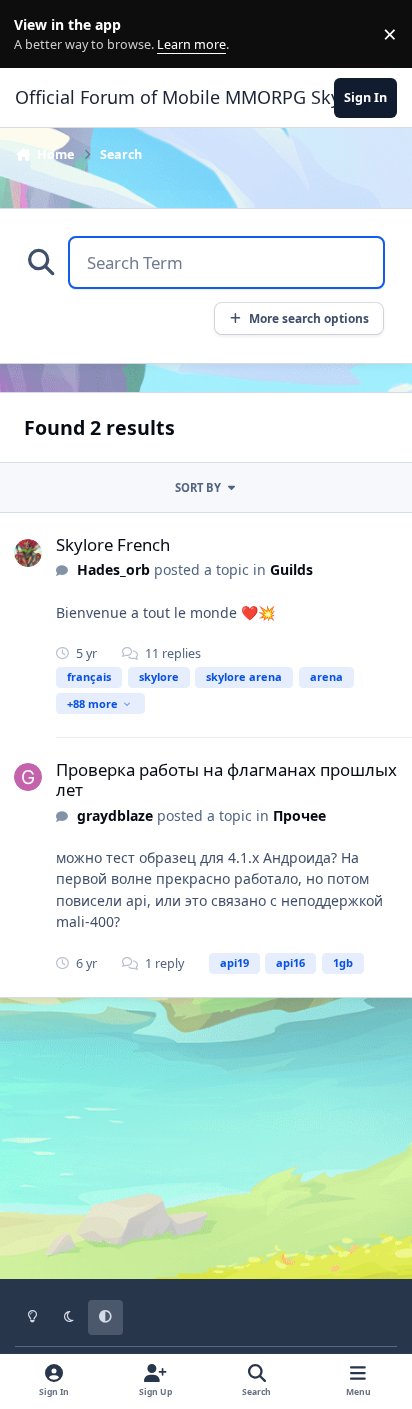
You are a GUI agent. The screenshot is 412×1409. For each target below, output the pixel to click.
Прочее (299, 815)
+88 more (92, 703)
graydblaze (115, 815)
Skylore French (113, 544)
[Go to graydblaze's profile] (28, 777)
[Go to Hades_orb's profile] (28, 553)
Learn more (38, 34)
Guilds (291, 569)
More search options (309, 318)
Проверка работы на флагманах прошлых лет (226, 779)
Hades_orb (113, 569)
